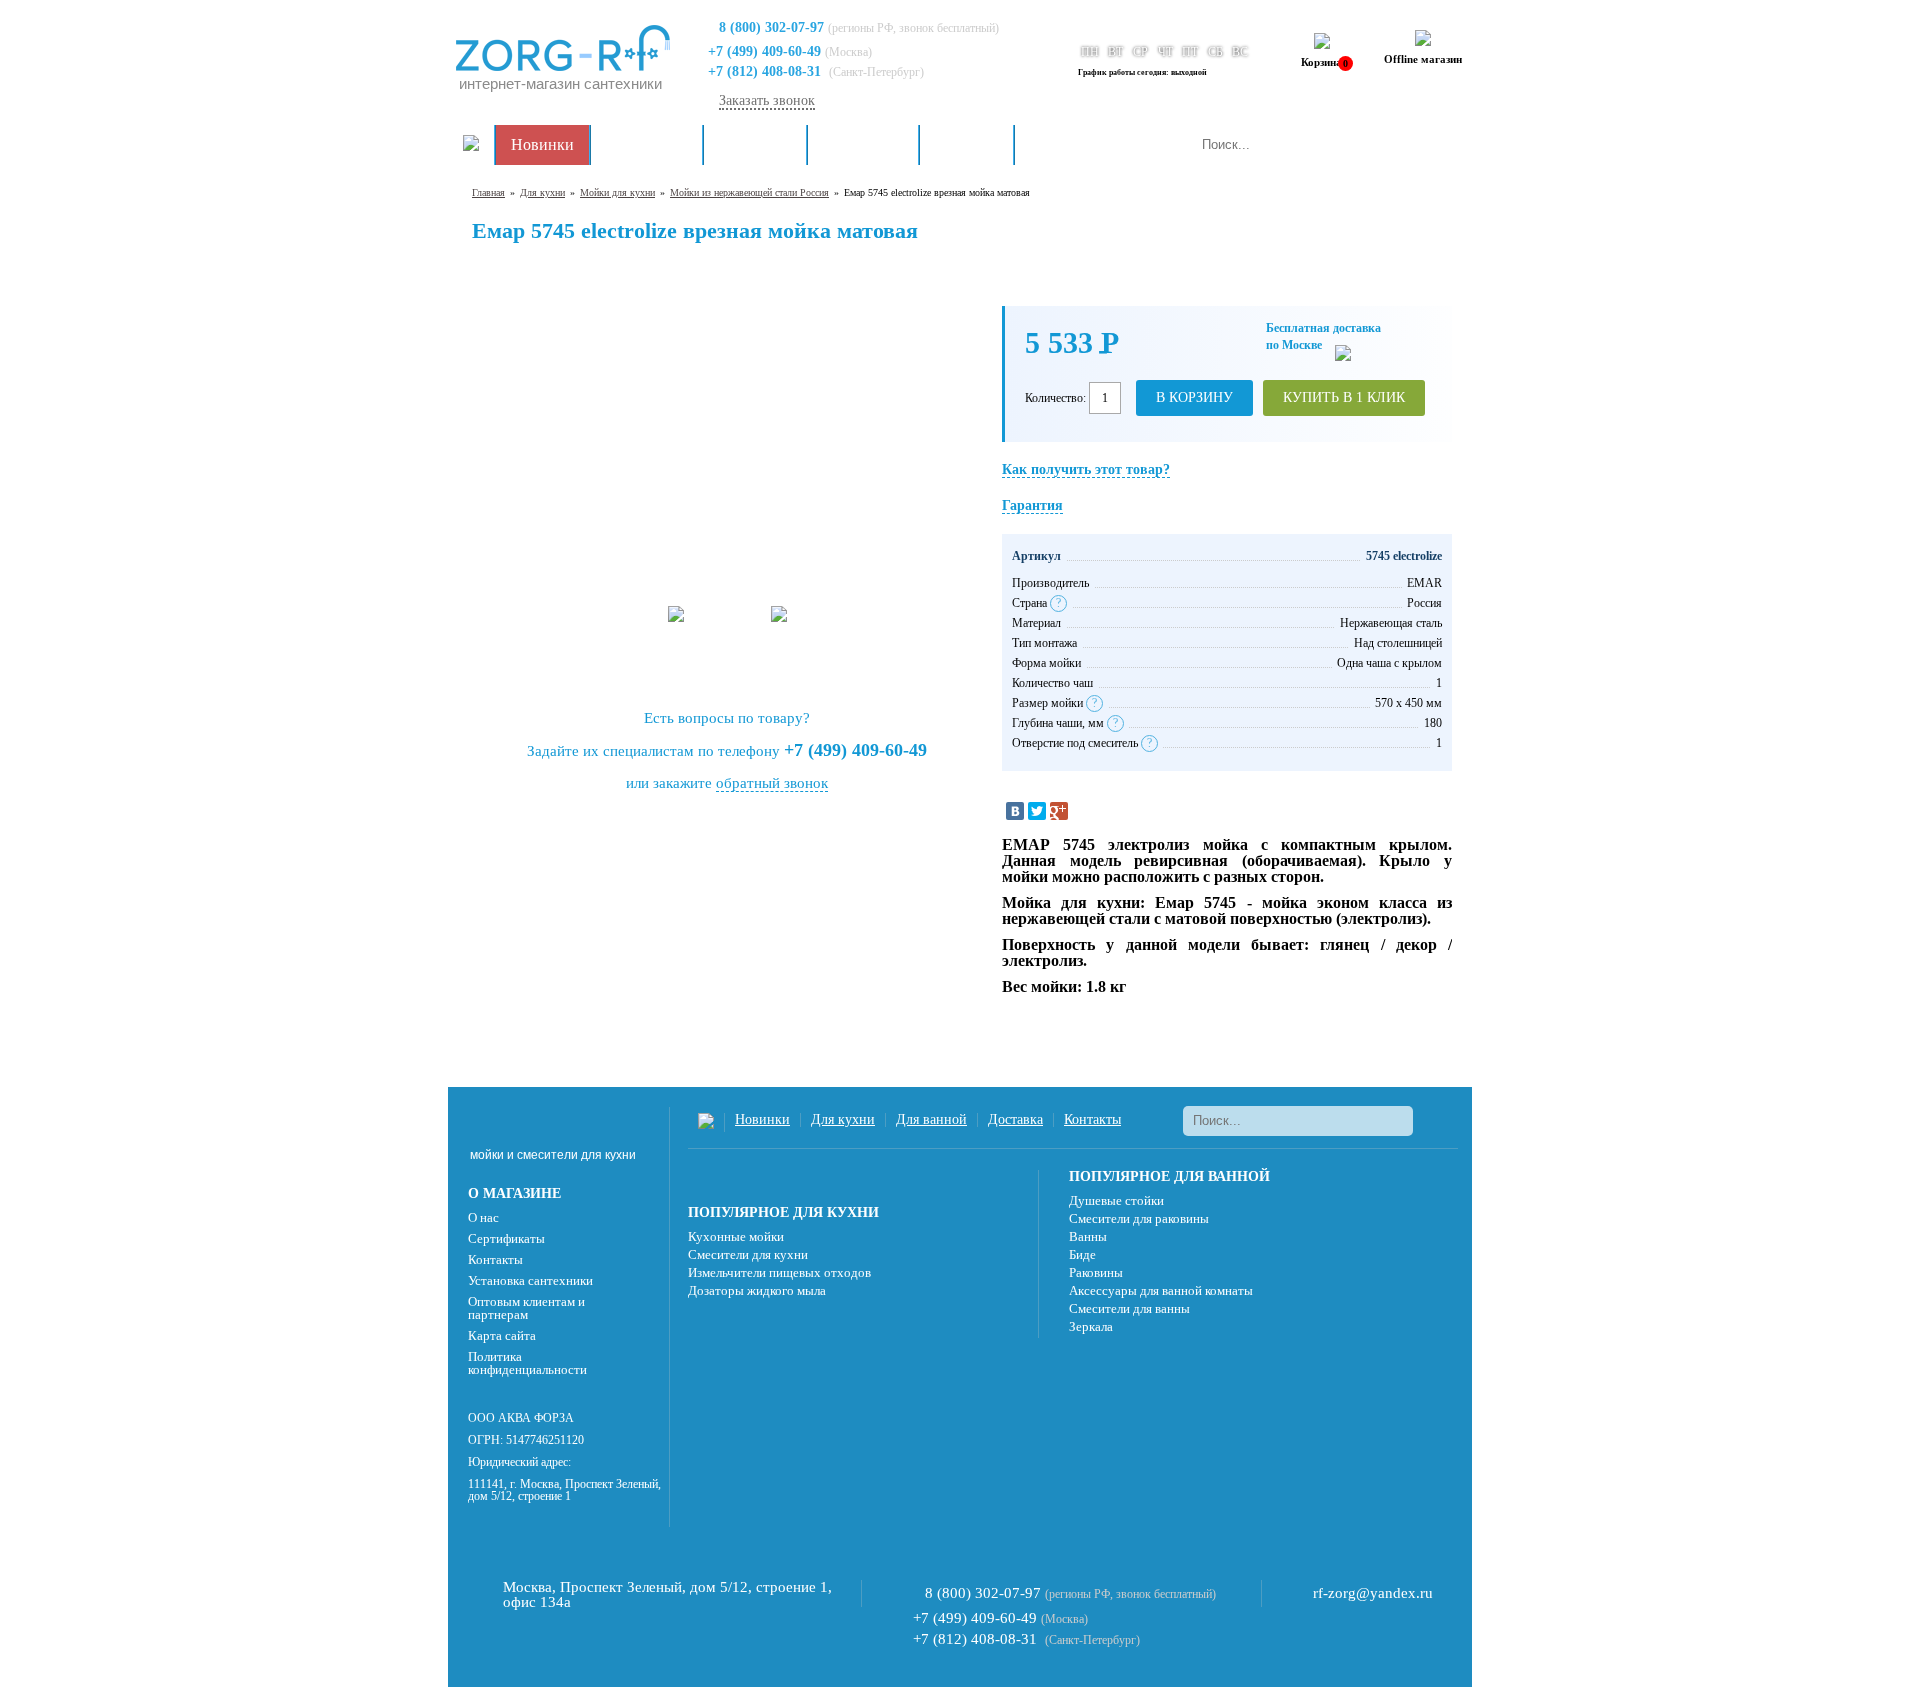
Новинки (542, 144)
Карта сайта (502, 1335)
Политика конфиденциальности (527, 1363)
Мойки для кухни (617, 192)
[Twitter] (1037, 811)
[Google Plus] (1059, 811)
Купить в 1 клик (1344, 397)
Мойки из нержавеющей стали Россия (749, 192)
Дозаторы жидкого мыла (757, 1290)
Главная (488, 192)
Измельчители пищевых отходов (779, 1272)
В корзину (1194, 397)
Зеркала (1091, 1326)
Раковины (1096, 1272)
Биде (1082, 1254)
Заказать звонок (767, 100)
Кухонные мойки (736, 1236)
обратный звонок (772, 783)
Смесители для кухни (748, 1254)
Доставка (966, 144)
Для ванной (863, 144)
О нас (483, 1217)
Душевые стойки (1116, 1200)
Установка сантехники (530, 1280)
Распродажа (646, 144)
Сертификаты (506, 1238)
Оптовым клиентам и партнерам (526, 1308)
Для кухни (755, 144)
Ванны (1088, 1236)
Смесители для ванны (1129, 1308)
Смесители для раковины (1139, 1218)
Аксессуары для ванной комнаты (1161, 1290)
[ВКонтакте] (1015, 811)
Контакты (1063, 144)
